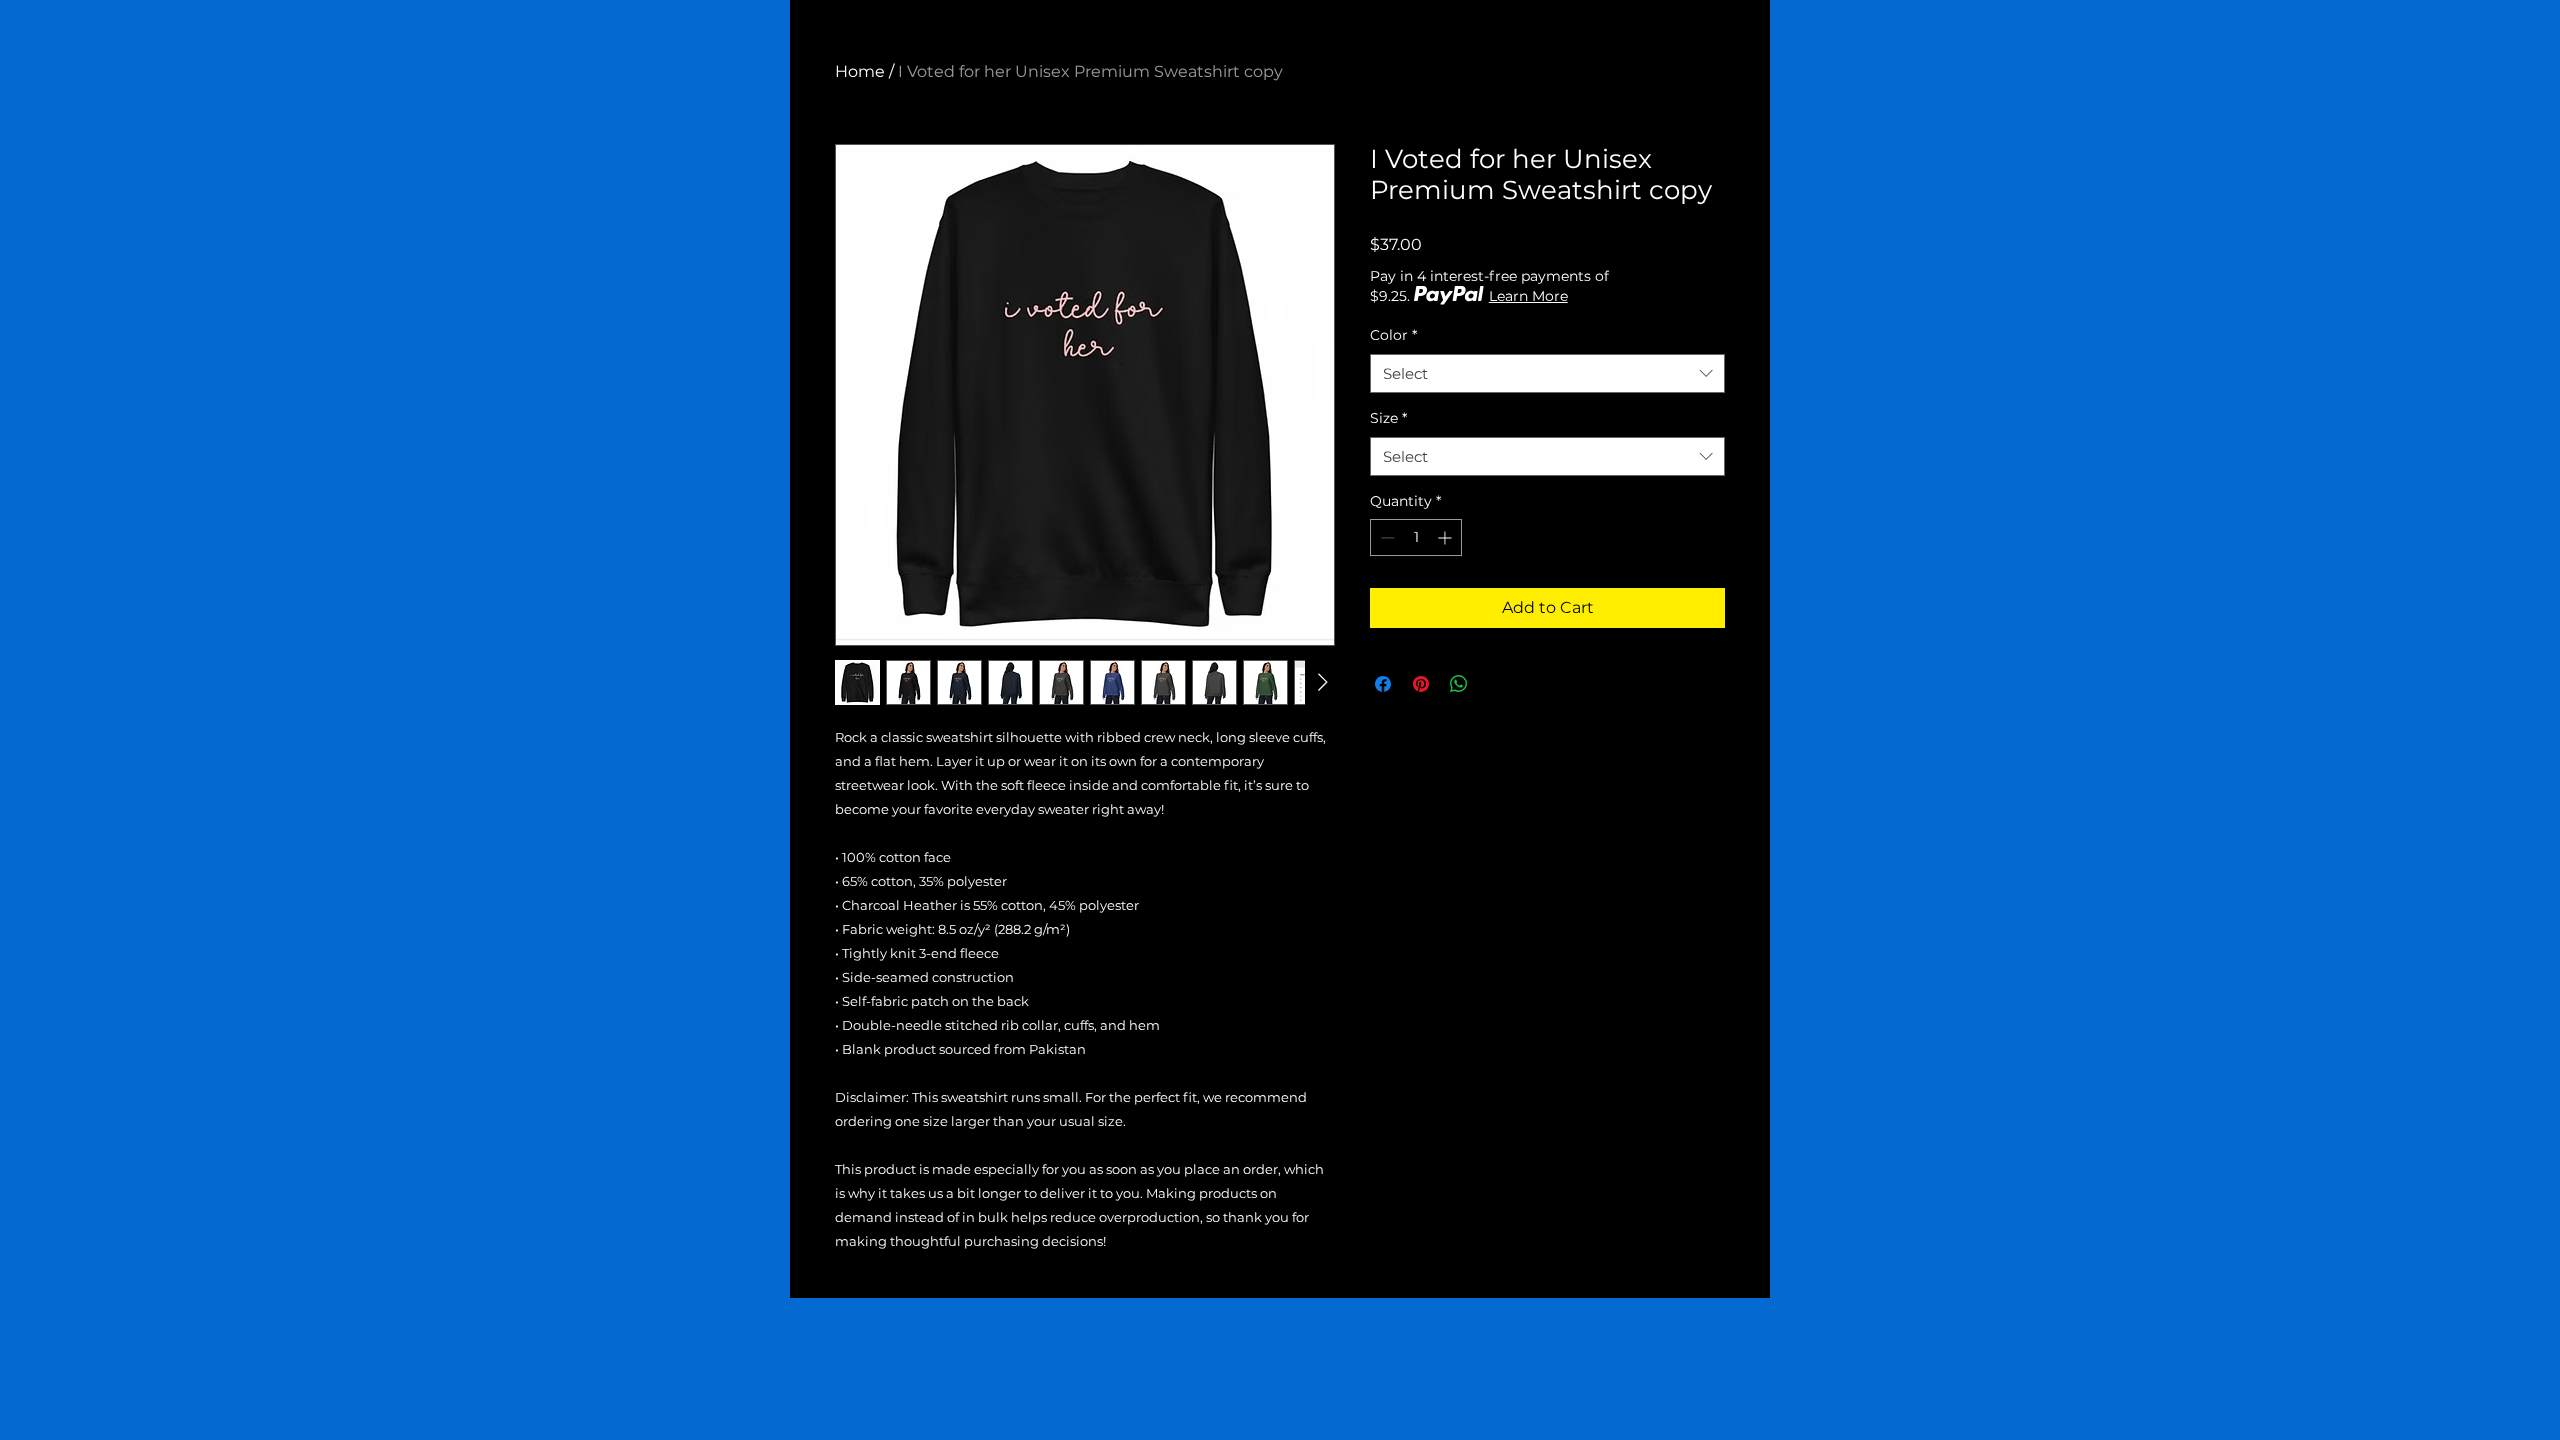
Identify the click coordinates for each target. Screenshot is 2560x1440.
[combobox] (1547, 373)
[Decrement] (1385, 537)
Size (1388, 418)
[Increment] (1446, 537)
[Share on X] (1497, 684)
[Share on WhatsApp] (1459, 684)
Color (1393, 335)
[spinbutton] (1416, 537)
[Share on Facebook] (1383, 684)
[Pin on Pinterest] (1421, 684)
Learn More (1528, 296)
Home (860, 71)
